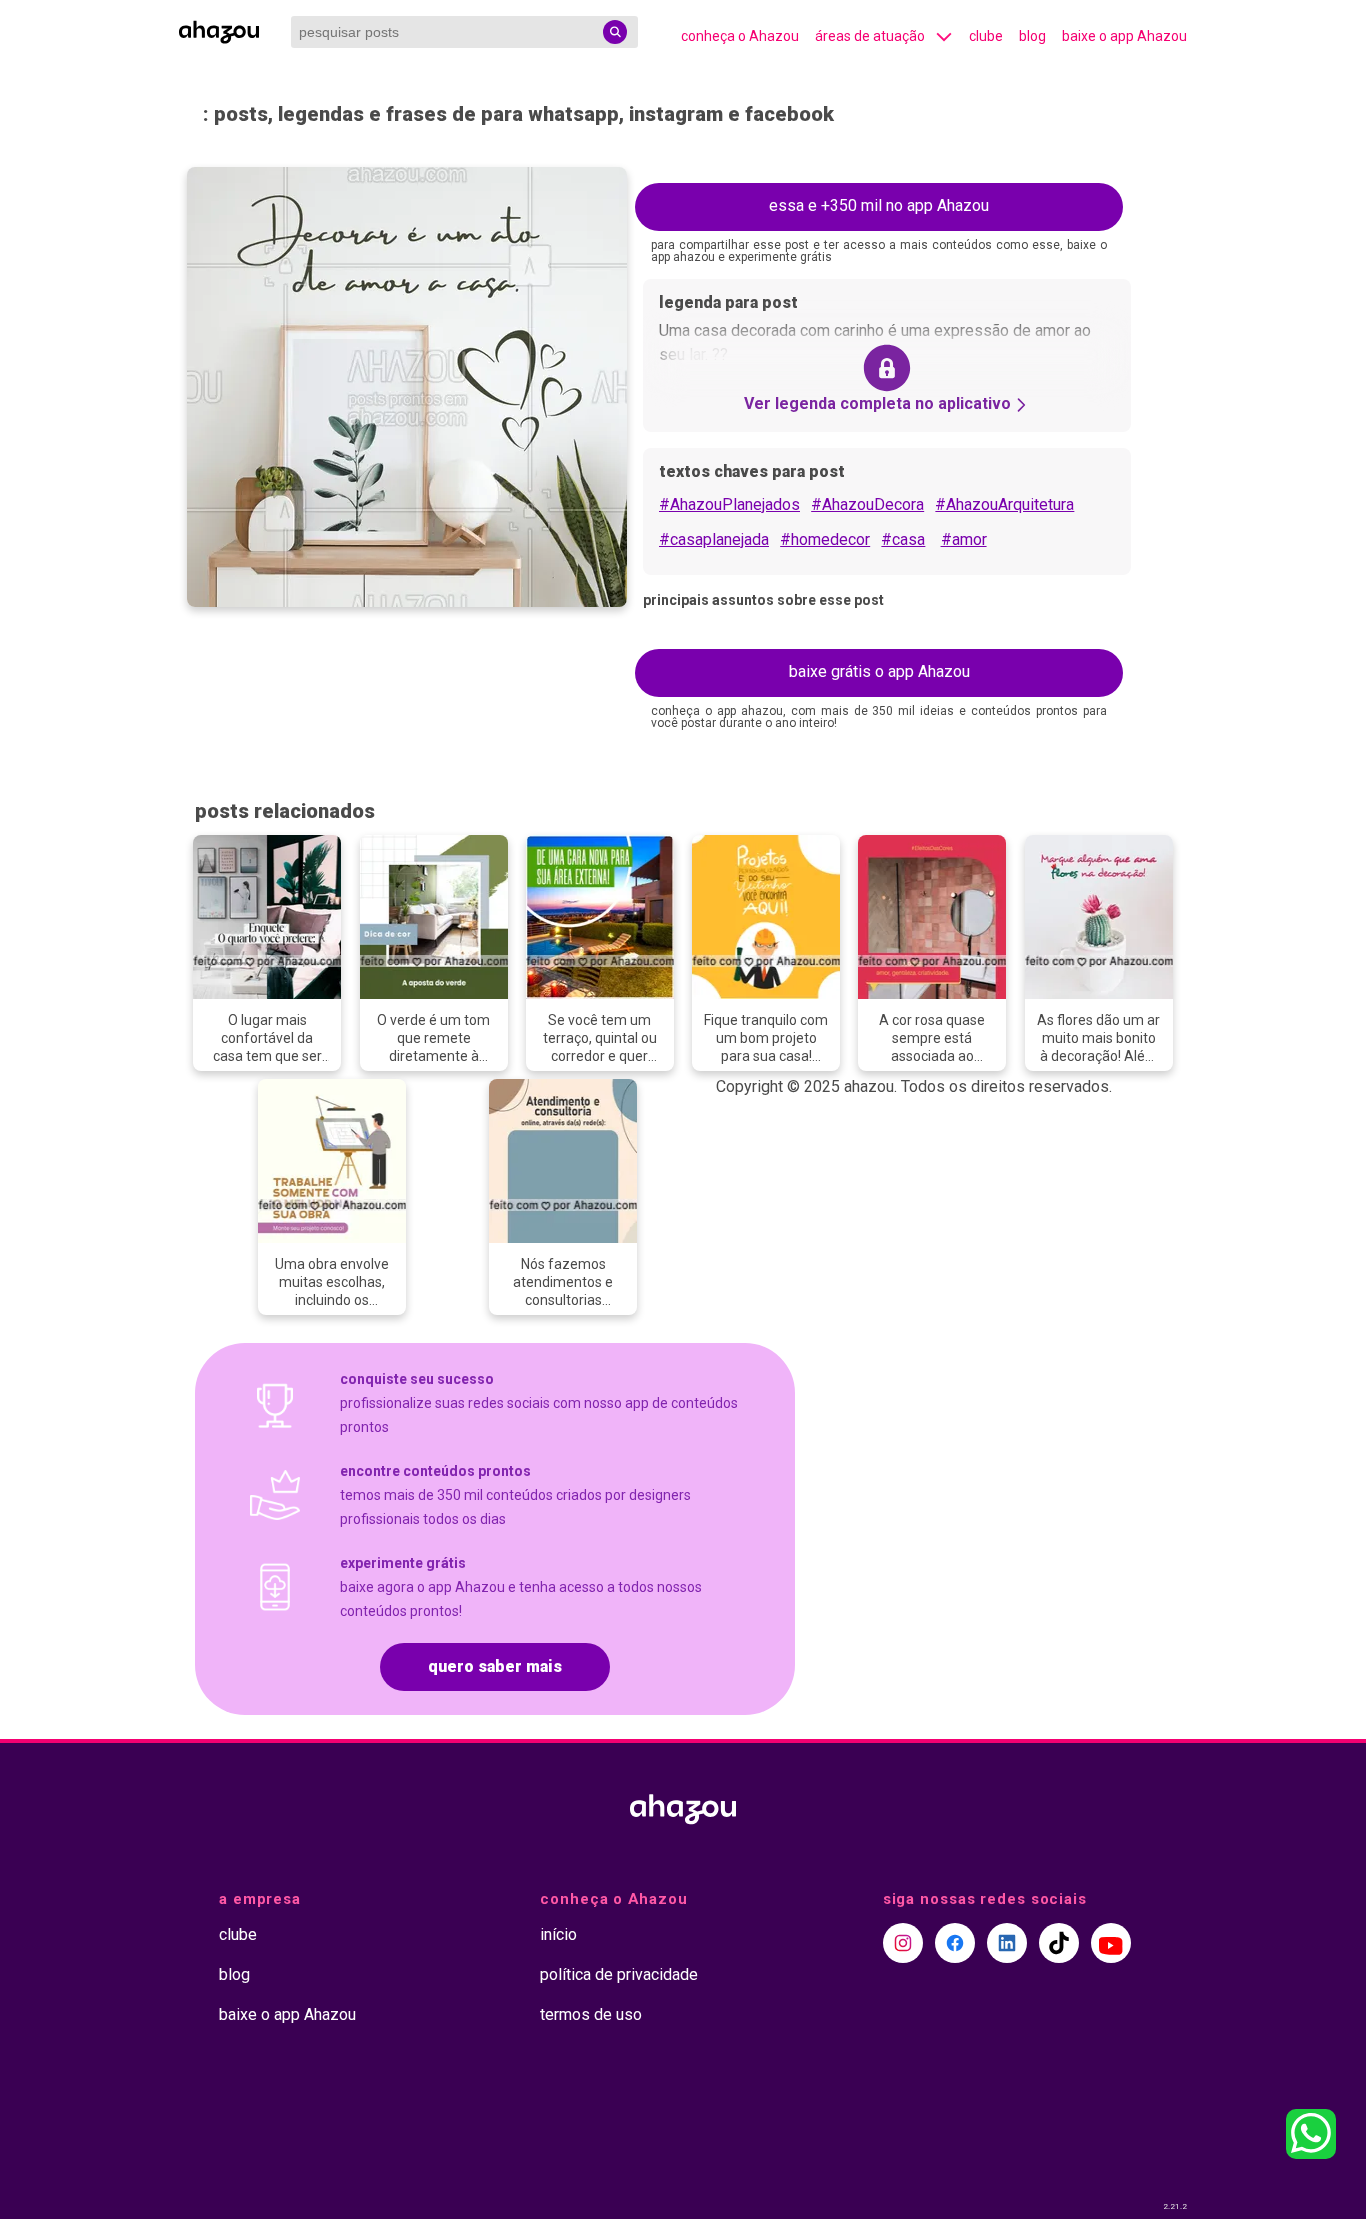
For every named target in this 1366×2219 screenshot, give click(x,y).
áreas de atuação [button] (870, 36)
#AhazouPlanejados (729, 504)
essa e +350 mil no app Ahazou (879, 205)
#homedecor (825, 539)
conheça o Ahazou (740, 36)
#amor (964, 539)
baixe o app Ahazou (1124, 36)
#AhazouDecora (867, 504)
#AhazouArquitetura (1004, 504)
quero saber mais (495, 1666)
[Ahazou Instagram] (903, 1943)
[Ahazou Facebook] (955, 1943)
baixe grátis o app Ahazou (879, 671)
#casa (903, 539)
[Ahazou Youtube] (1111, 1943)
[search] (615, 32)
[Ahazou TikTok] (1059, 1943)
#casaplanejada (714, 539)
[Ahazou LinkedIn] (1007, 1943)
